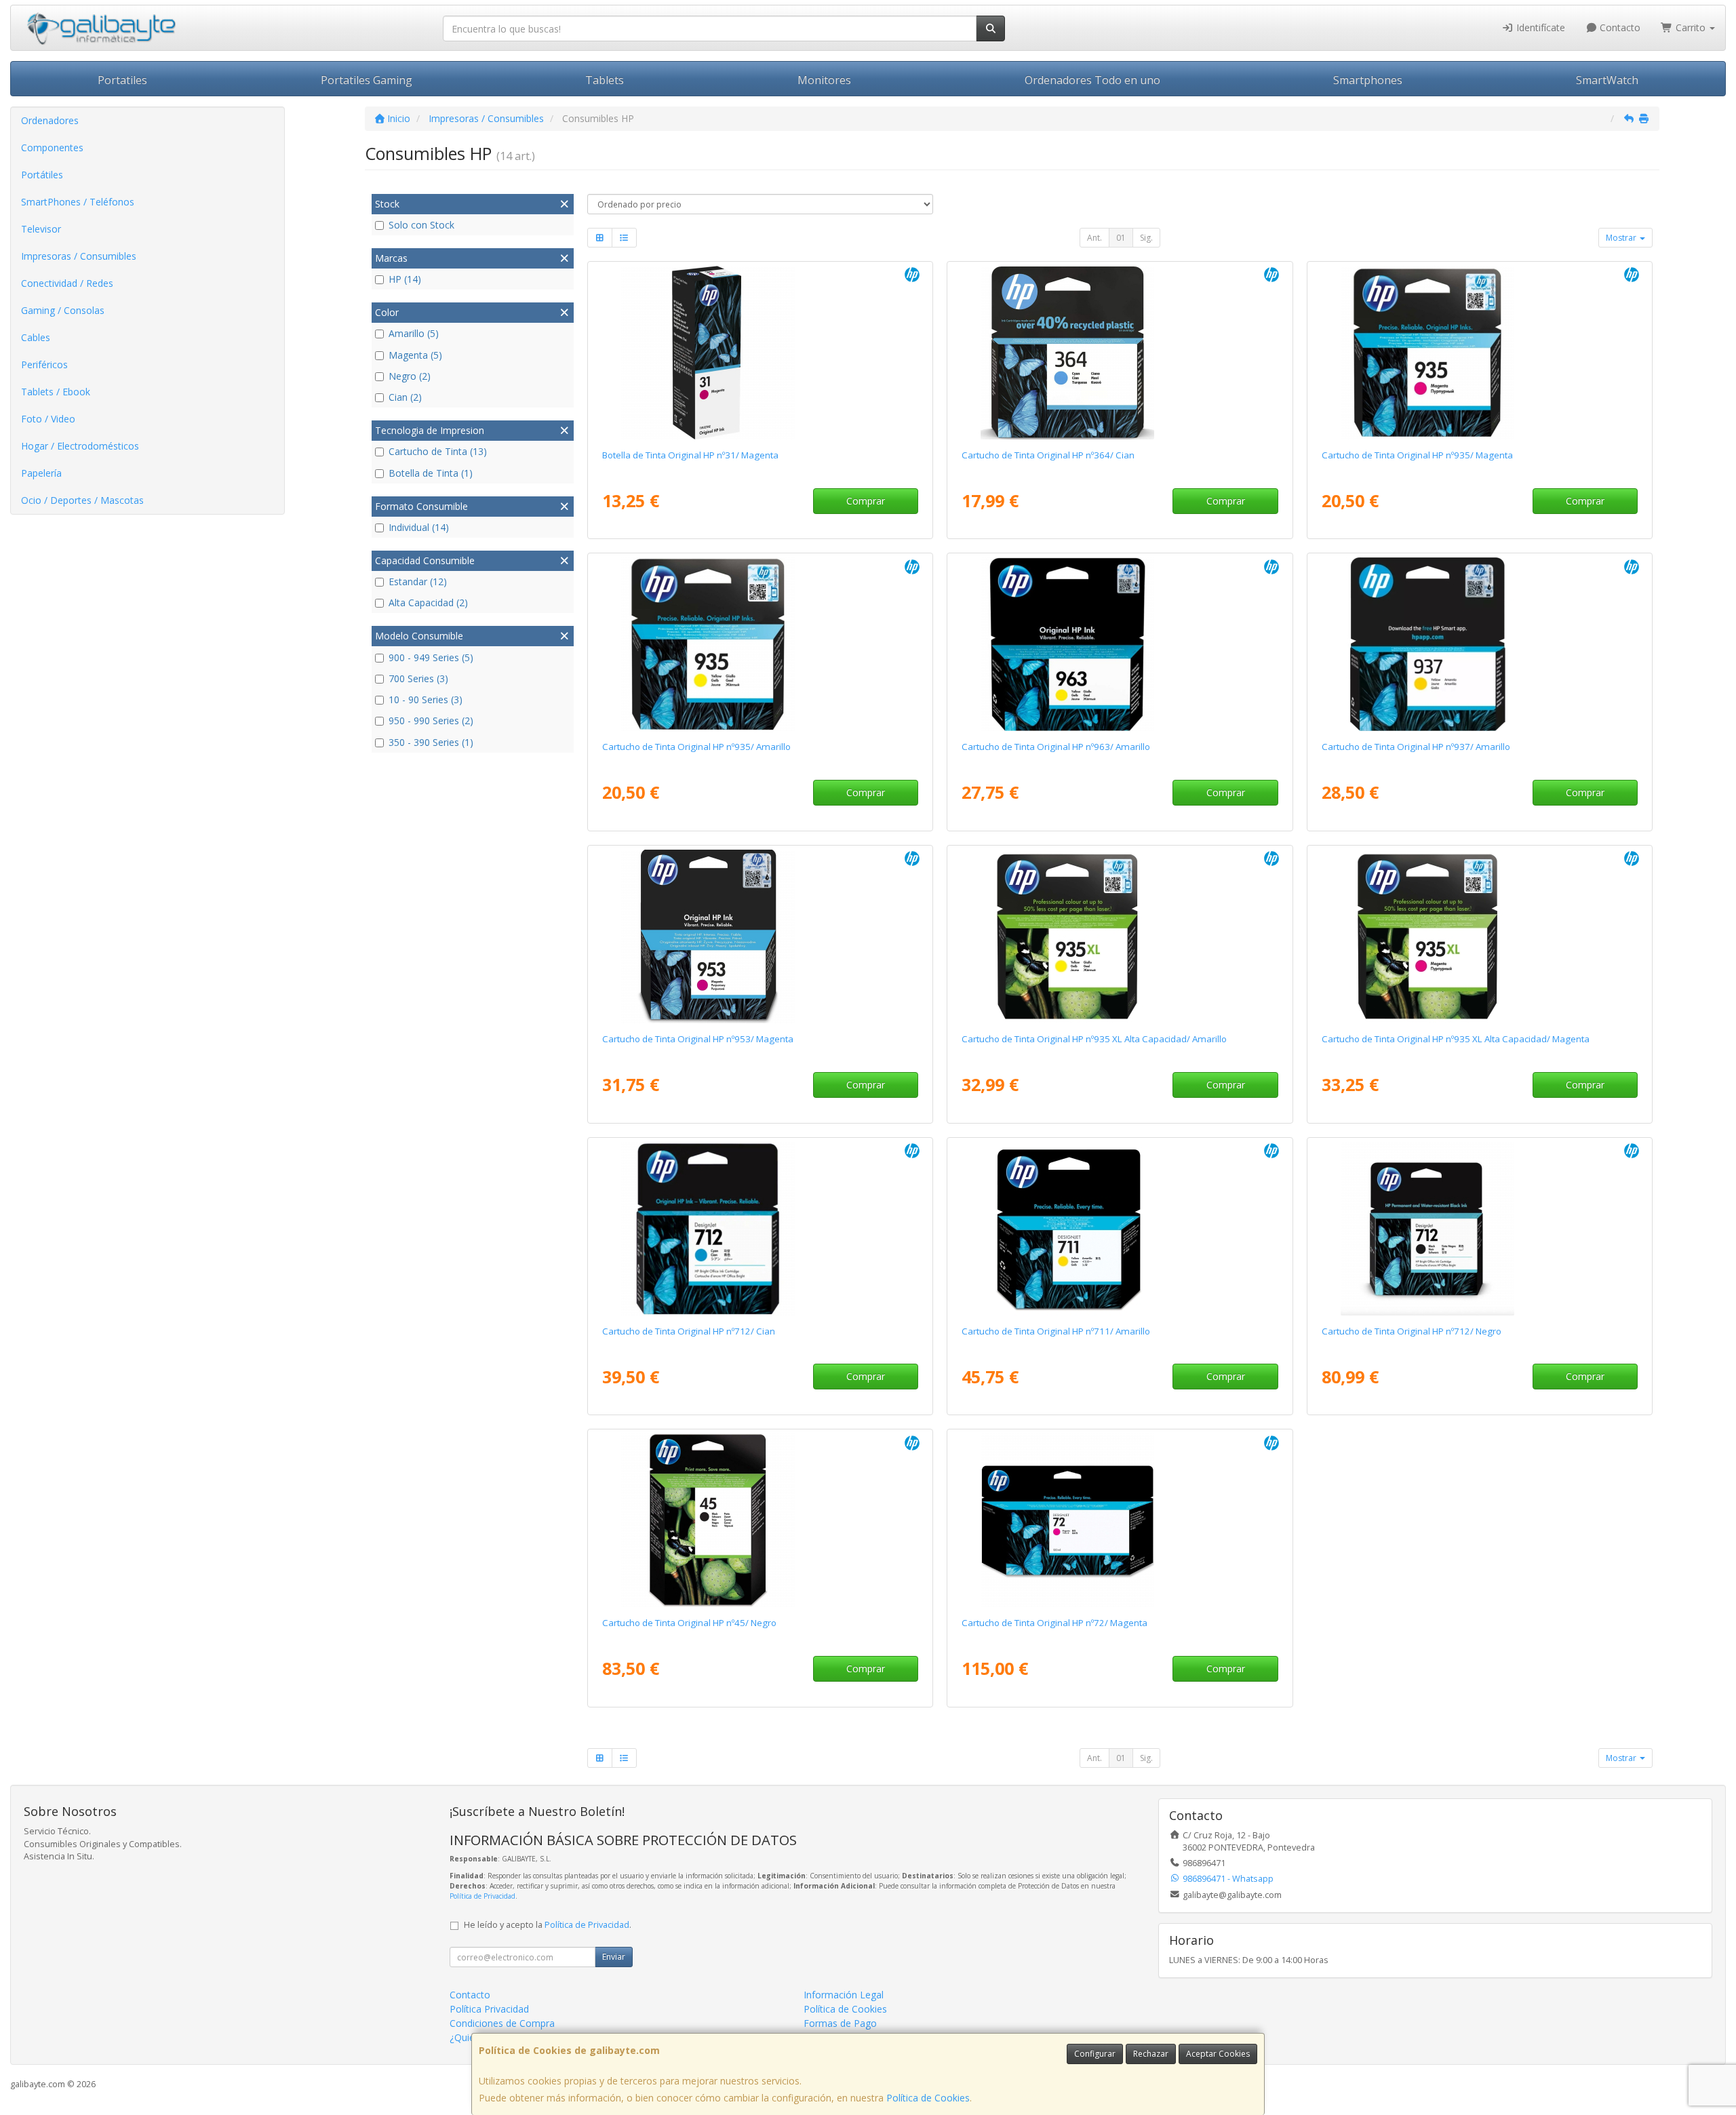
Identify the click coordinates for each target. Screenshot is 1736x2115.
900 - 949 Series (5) (431, 657)
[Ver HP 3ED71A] (1480, 1229)
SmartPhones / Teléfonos (78, 202)
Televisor (41, 229)
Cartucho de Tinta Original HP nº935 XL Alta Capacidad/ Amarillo (1094, 1039)
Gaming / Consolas (63, 310)
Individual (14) (419, 527)
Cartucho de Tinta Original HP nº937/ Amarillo (1416, 747)
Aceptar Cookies (1218, 2054)
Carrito (1691, 27)
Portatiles (122, 80)
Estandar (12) (418, 581)
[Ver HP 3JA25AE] (1120, 644)
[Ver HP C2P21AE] (1480, 353)
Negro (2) (410, 376)
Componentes (52, 147)
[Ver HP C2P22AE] (760, 644)
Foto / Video (48, 419)
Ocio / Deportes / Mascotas (82, 500)
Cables (36, 337)
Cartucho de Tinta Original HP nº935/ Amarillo (696, 747)
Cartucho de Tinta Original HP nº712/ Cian (689, 1331)
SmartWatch (1607, 80)
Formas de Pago (840, 2023)
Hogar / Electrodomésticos (80, 446)
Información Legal (844, 1995)
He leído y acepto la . (548, 1925)
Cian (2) (405, 397)
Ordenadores (50, 120)
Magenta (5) (415, 355)
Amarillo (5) (414, 333)
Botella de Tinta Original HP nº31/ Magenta (690, 455)
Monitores (824, 80)
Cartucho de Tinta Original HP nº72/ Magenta (1054, 1623)
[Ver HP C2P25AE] (1480, 936)
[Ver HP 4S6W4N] (1480, 644)
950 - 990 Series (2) (431, 720)
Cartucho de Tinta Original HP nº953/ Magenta (698, 1039)
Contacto (1619, 27)
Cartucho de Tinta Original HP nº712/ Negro (1412, 1331)
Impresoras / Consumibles (79, 256)
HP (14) (405, 279)
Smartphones (1368, 80)
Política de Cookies (928, 2098)
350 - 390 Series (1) (431, 742)
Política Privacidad (489, 2009)
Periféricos (44, 364)
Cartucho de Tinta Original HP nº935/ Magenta (1417, 455)
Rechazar (1151, 2054)
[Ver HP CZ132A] (1120, 1229)
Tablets (605, 80)
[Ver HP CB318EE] (1120, 353)
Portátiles (42, 175)
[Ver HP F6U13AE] (760, 936)
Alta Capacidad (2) (428, 602)
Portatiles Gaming (367, 80)
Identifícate (1539, 27)
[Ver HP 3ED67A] (760, 1229)
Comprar (866, 501)
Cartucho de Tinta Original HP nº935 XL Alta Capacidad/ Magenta (1456, 1039)
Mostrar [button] (1622, 238)
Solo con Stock (421, 225)
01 (1121, 238)
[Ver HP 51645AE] (760, 1520)
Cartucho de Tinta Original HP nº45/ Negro (689, 1623)
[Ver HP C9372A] (1120, 1520)
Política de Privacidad (482, 1896)
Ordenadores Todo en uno (1092, 80)
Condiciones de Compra (502, 2023)
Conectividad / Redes (67, 283)
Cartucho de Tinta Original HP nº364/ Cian (1048, 455)
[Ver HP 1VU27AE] (760, 353)
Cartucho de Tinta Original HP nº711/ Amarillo (1056, 1331)
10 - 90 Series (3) (426, 699)
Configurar (1095, 2054)
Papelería (41, 473)
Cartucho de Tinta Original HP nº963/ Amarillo (1056, 747)
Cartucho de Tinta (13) (438, 451)
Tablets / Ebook (56, 392)
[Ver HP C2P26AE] (1120, 936)
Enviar (614, 1957)
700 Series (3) (418, 678)
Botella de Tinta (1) (431, 473)
